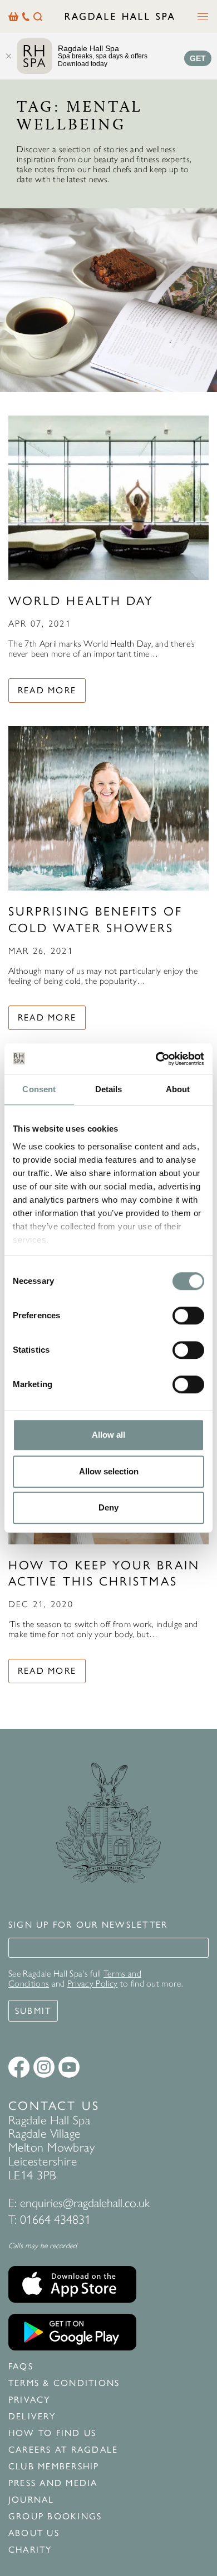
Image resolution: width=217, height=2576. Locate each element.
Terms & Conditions (64, 2383)
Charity (30, 2550)
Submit (33, 2011)
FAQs (21, 2367)
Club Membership (54, 2467)
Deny (108, 1507)
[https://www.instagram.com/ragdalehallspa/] (44, 2067)
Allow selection (109, 1471)
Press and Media (53, 2483)
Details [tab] (109, 1089)
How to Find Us (52, 2433)
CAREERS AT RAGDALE (63, 2450)
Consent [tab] (39, 1089)
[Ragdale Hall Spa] (120, 16)
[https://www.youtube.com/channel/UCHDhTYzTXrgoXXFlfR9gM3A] (69, 2067)
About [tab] (178, 1089)
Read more (47, 690)
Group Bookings (55, 2517)
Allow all (108, 1435)
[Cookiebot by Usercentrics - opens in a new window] (156, 1059)
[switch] (188, 1315)
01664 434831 (55, 2220)
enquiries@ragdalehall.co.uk (85, 2203)
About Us (34, 2533)
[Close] (8, 56)
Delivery (32, 2417)
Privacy (29, 2400)
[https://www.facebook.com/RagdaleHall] (19, 2067)
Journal (31, 2500)
